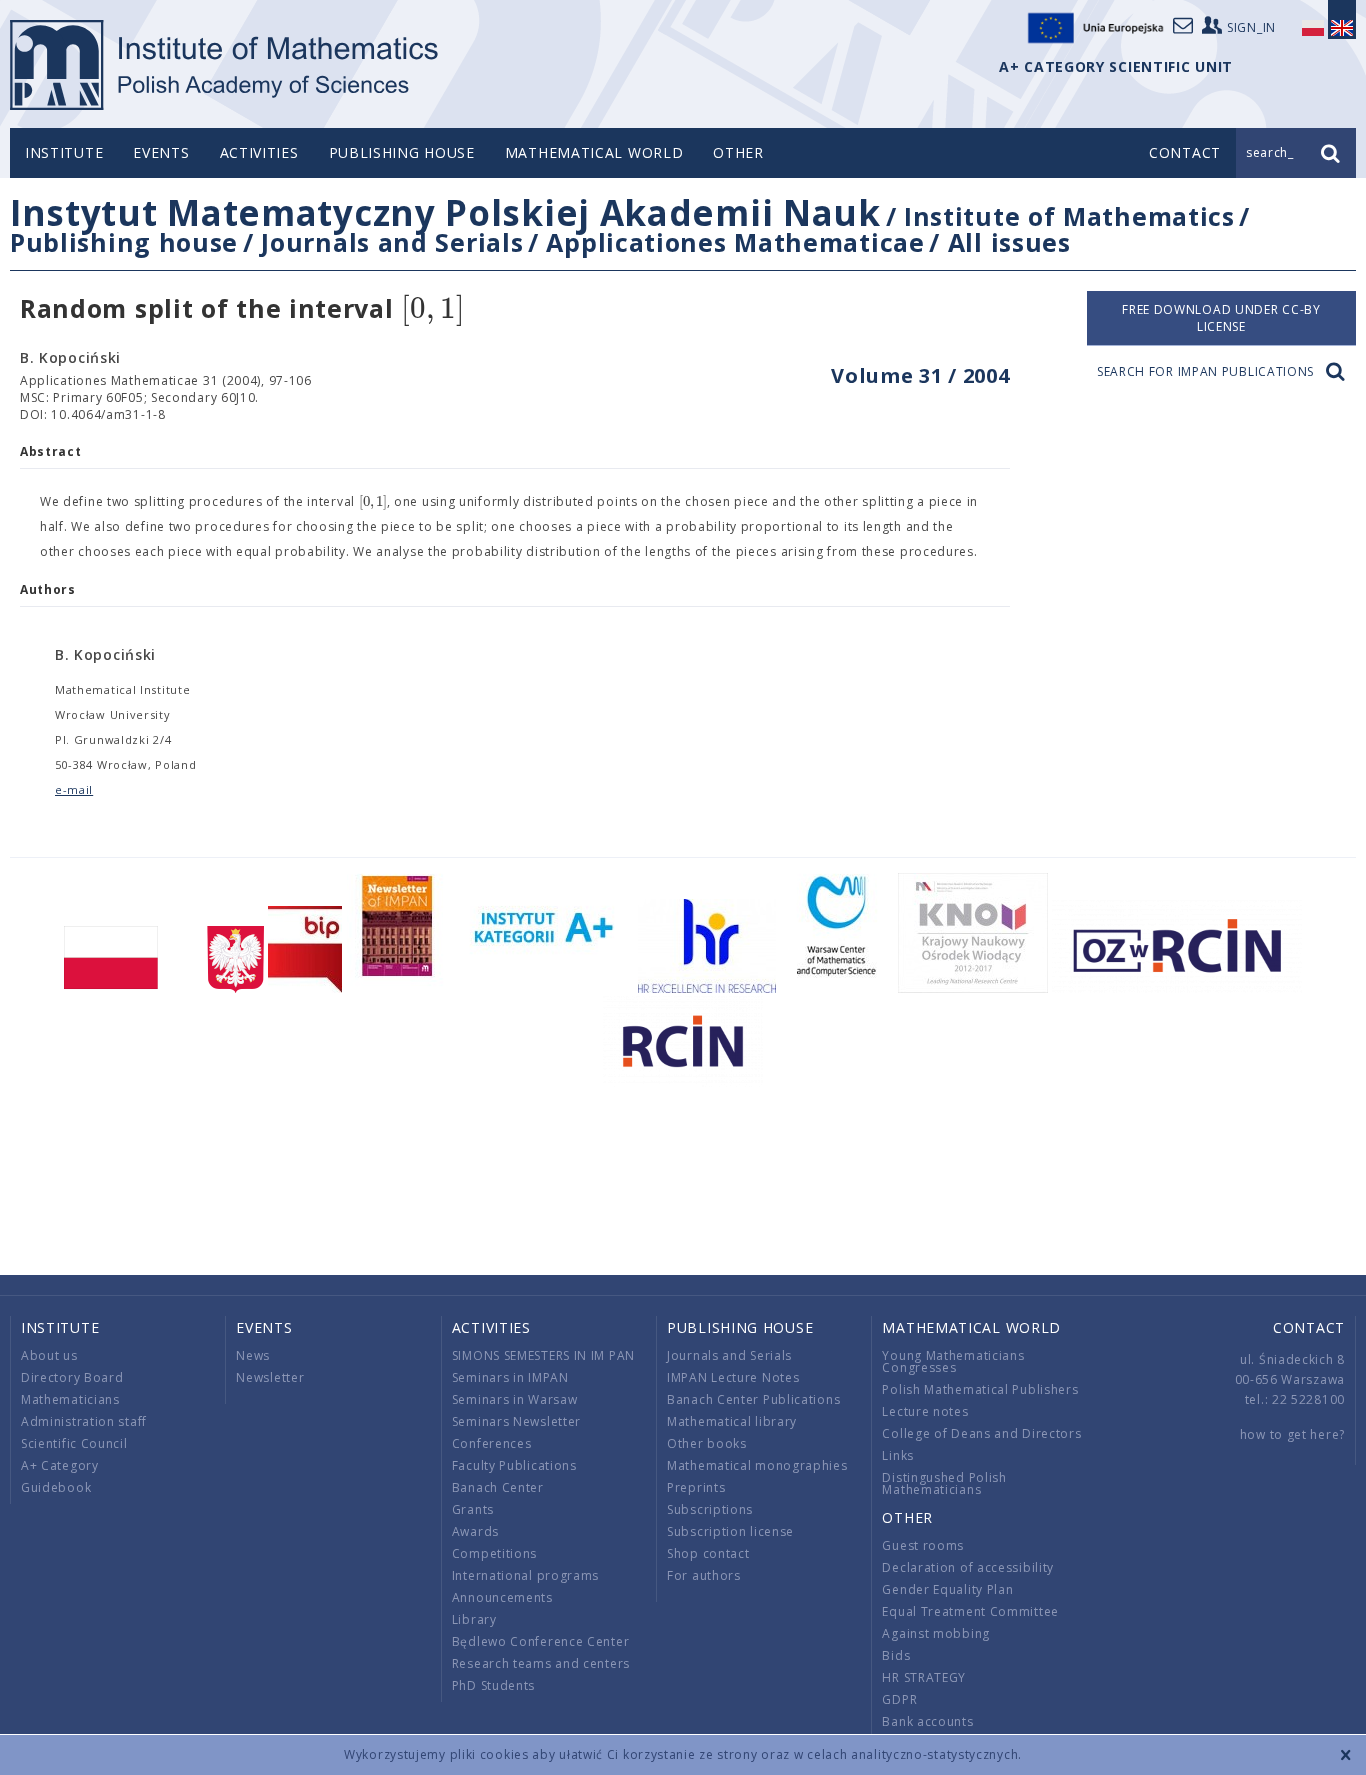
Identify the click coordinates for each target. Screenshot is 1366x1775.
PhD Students (493, 1685)
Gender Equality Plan (947, 1589)
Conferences (492, 1443)
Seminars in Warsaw (515, 1399)
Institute (64, 152)
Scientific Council (74, 1443)
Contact (1309, 1327)
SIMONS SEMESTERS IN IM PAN (543, 1355)
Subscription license (730, 1531)
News (253, 1355)
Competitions (494, 1553)
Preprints (696, 1487)
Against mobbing (936, 1633)
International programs (525, 1575)
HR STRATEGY (924, 1677)
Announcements (502, 1597)
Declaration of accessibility (968, 1567)
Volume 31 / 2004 (920, 375)
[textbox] (433, 309)
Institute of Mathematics (1069, 216)
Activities (259, 152)
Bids (896, 1655)
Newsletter (270, 1377)
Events (161, 152)
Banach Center (498, 1487)
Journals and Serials (392, 242)
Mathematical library (732, 1421)
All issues (1009, 242)
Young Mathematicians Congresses (953, 1361)
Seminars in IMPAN (510, 1377)
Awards (475, 1531)
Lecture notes (925, 1411)
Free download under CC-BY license (1221, 318)
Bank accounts (927, 1721)
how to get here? (1292, 1434)
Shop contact (708, 1553)
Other (738, 152)
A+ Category (60, 1465)
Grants (473, 1509)
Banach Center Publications (753, 1399)
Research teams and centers (541, 1663)
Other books (707, 1443)
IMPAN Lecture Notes (733, 1377)
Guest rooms (923, 1545)
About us (49, 1355)
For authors (704, 1575)
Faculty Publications (514, 1465)
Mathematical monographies (757, 1465)
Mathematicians (70, 1399)
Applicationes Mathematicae (735, 242)
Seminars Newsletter (516, 1421)
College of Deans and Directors (981, 1433)
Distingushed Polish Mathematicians (944, 1483)
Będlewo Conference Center (541, 1641)
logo (225, 65)
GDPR (899, 1699)
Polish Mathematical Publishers (980, 1389)
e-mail (74, 789)
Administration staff (84, 1421)
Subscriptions (710, 1509)
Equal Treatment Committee (970, 1611)
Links (898, 1455)
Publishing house (402, 152)
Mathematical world (594, 152)
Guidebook (56, 1487)
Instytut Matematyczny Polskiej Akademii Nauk (445, 212)
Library (474, 1619)
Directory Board (72, 1377)
